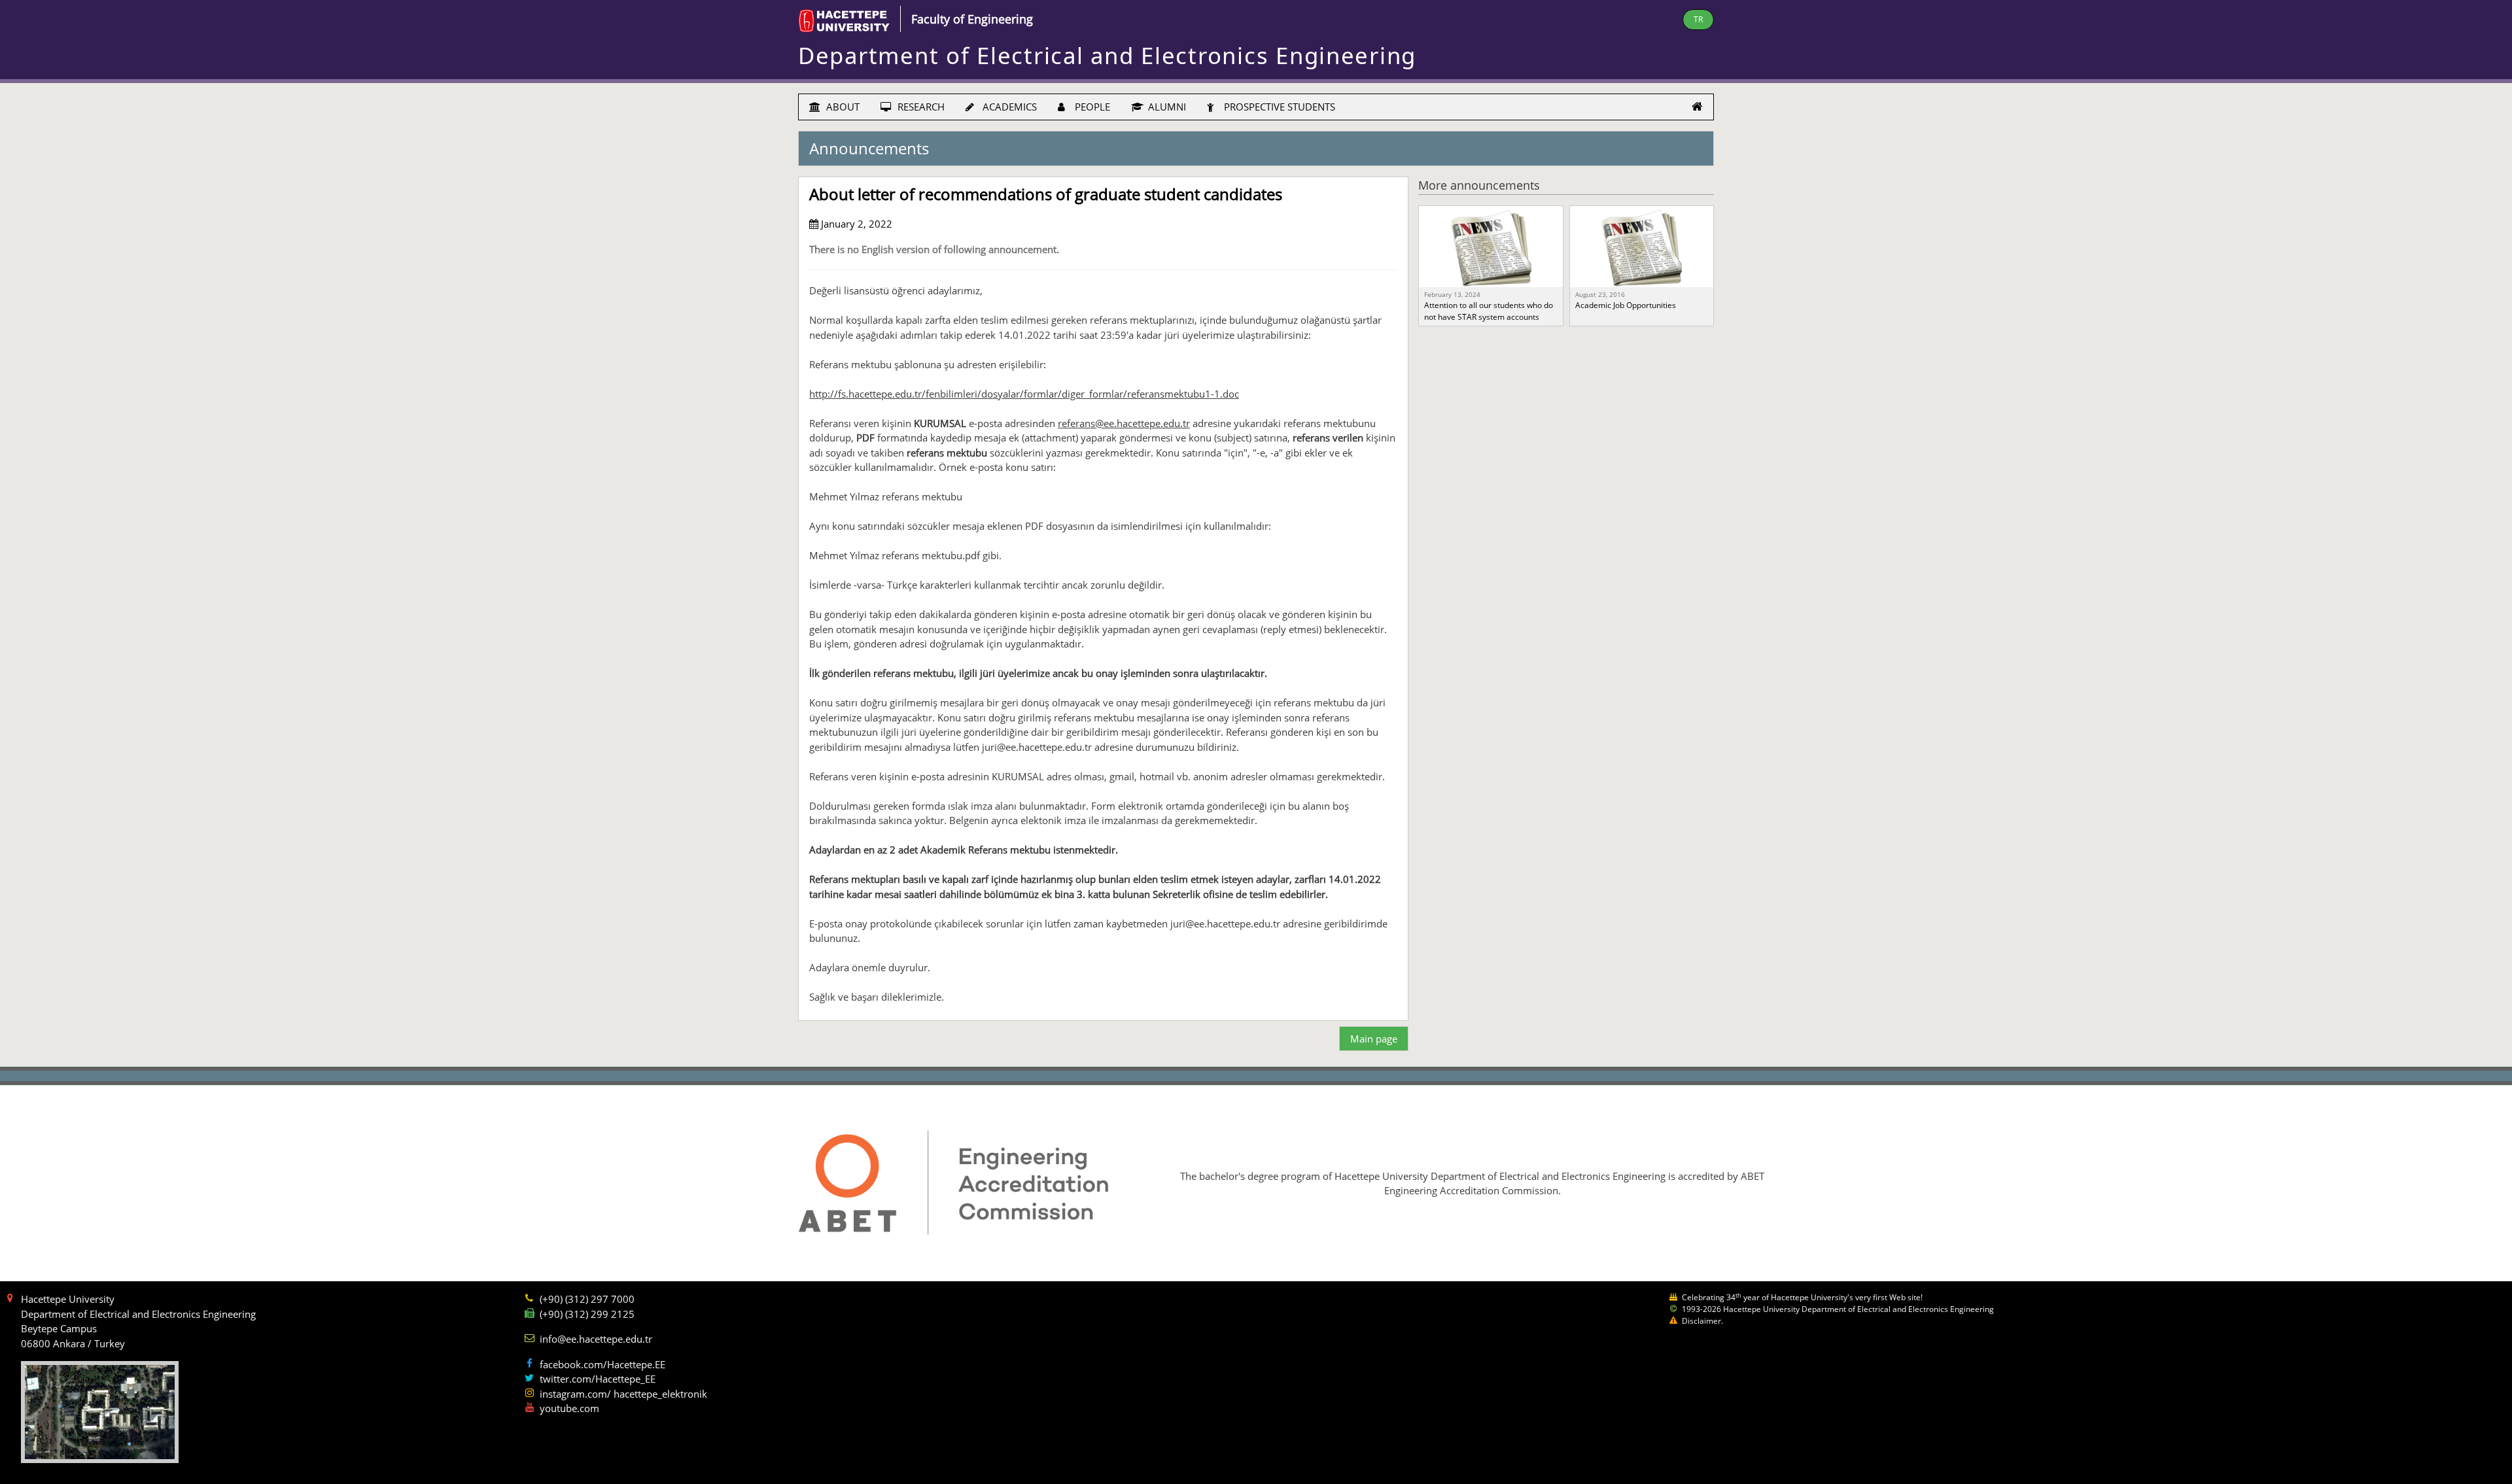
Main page (1374, 1039)
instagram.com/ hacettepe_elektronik (623, 1394)
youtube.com (569, 1408)
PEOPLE (1091, 107)
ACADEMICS (1008, 107)
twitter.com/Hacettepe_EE (598, 1379)
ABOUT (842, 107)
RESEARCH (920, 107)
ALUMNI (1166, 107)
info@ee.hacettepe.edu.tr (596, 1339)
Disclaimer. (1702, 1321)
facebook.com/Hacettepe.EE (602, 1364)
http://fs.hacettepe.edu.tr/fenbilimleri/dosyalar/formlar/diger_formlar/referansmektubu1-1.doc (1024, 394)
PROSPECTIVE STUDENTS (1278, 107)
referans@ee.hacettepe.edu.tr (1124, 423)
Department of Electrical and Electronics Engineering (1107, 55)
